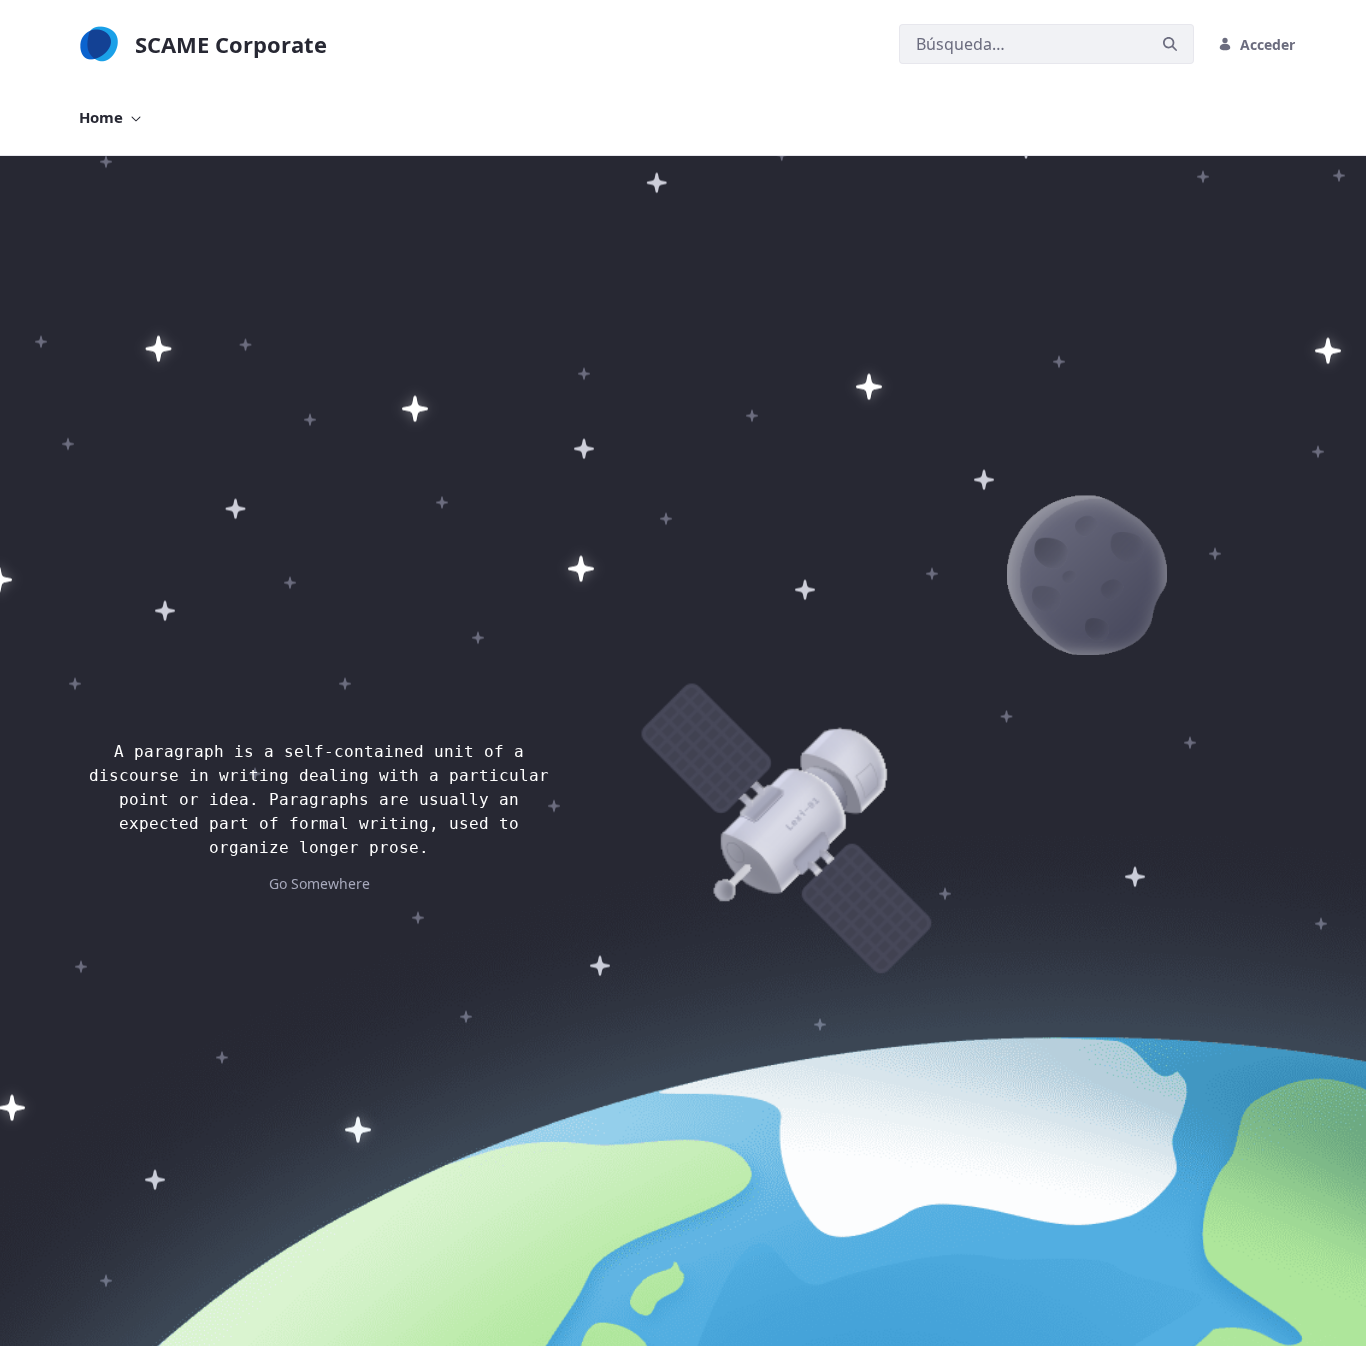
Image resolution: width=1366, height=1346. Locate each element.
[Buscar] (1170, 44)
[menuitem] (110, 117)
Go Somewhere (319, 883)
